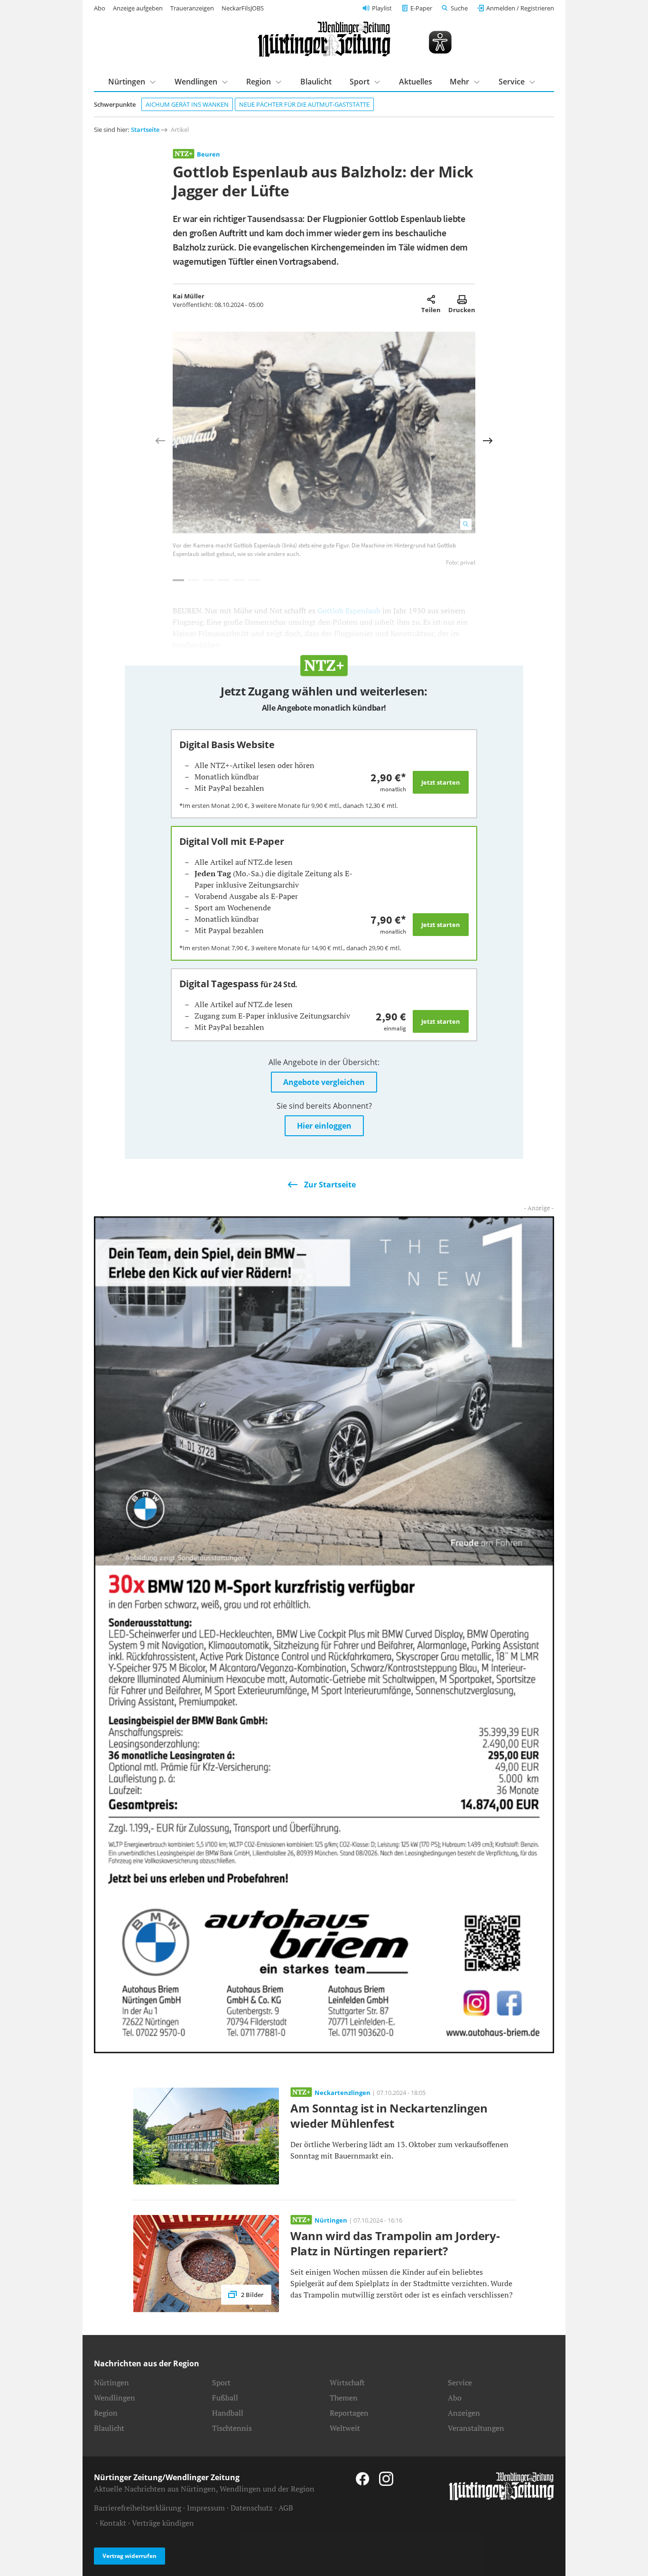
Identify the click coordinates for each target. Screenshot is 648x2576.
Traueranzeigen (192, 8)
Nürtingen (127, 82)
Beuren (208, 154)
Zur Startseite (330, 1185)
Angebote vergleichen (324, 1082)
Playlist (382, 8)
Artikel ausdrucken (462, 299)
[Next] (488, 441)
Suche (459, 8)
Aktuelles (416, 82)
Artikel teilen (431, 299)
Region (259, 82)
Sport (360, 82)
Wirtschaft (347, 2382)
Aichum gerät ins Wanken (187, 104)
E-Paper (421, 8)
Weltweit (345, 2428)
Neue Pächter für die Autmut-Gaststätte (304, 104)
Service (512, 82)
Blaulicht (316, 82)
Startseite (145, 130)
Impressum (206, 2508)
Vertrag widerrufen (130, 2556)
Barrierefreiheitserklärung (138, 2508)
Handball (228, 2413)
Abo (100, 8)
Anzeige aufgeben (138, 8)
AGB (286, 2508)
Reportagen (349, 2413)
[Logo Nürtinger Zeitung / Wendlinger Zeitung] (324, 39)
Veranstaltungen (476, 2428)
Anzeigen (464, 2413)
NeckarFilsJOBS (243, 8)
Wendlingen (196, 82)
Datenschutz (252, 2508)
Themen (344, 2398)
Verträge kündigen (163, 2523)
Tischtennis (232, 2428)
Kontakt (113, 2523)
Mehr (459, 82)
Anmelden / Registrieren (520, 8)
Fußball (225, 2398)
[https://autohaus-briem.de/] (324, 1634)
